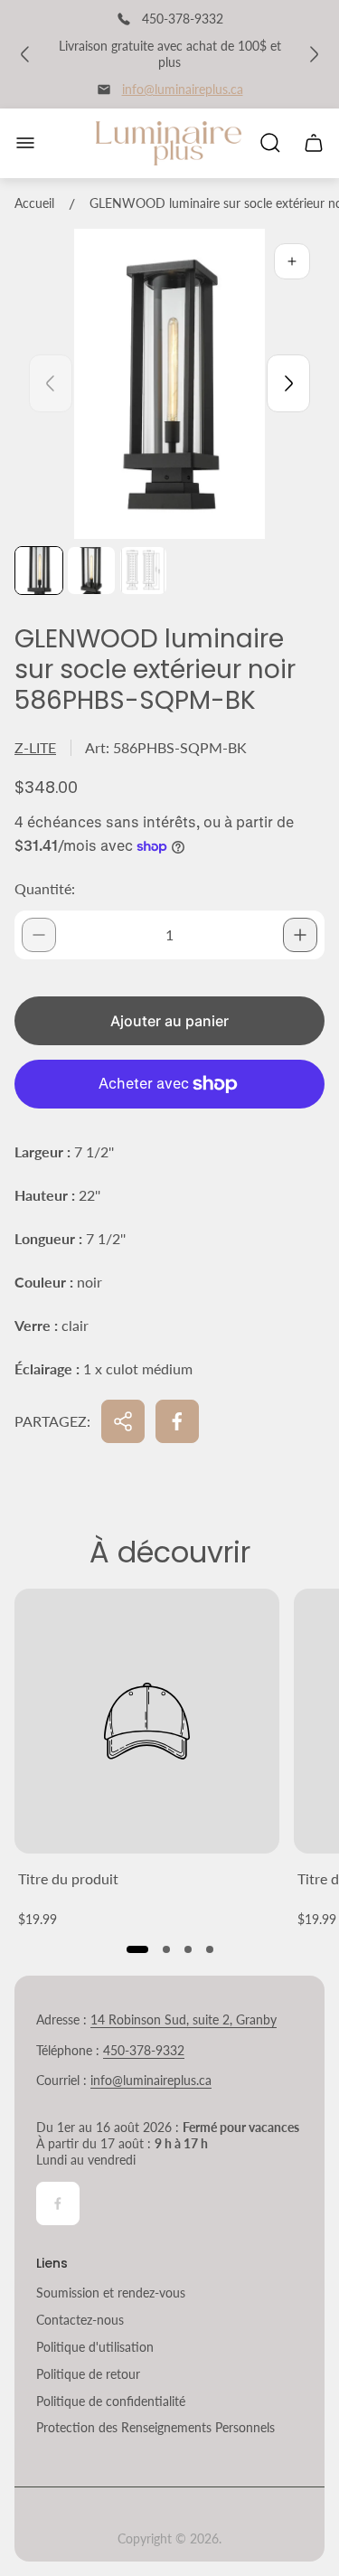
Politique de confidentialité (111, 2401)
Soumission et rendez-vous (111, 2293)
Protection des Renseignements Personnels (155, 2427)
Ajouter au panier (169, 1021)
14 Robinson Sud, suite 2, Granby (184, 2019)
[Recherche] (270, 143)
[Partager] (123, 1421)
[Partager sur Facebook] (177, 1421)
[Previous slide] (51, 383)
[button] (137, 1949)
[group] (39, 571)
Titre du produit (68, 1878)
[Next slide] (288, 383)
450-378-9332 (144, 2050)
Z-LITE (35, 747)
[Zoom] (292, 261)
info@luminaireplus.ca (183, 89)
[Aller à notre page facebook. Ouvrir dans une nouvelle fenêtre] (58, 2203)
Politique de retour (88, 2374)
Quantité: (45, 888)
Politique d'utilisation (95, 2347)
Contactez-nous (80, 2320)
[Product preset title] (147, 1721)
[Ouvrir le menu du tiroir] (25, 143)
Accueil (34, 203)
